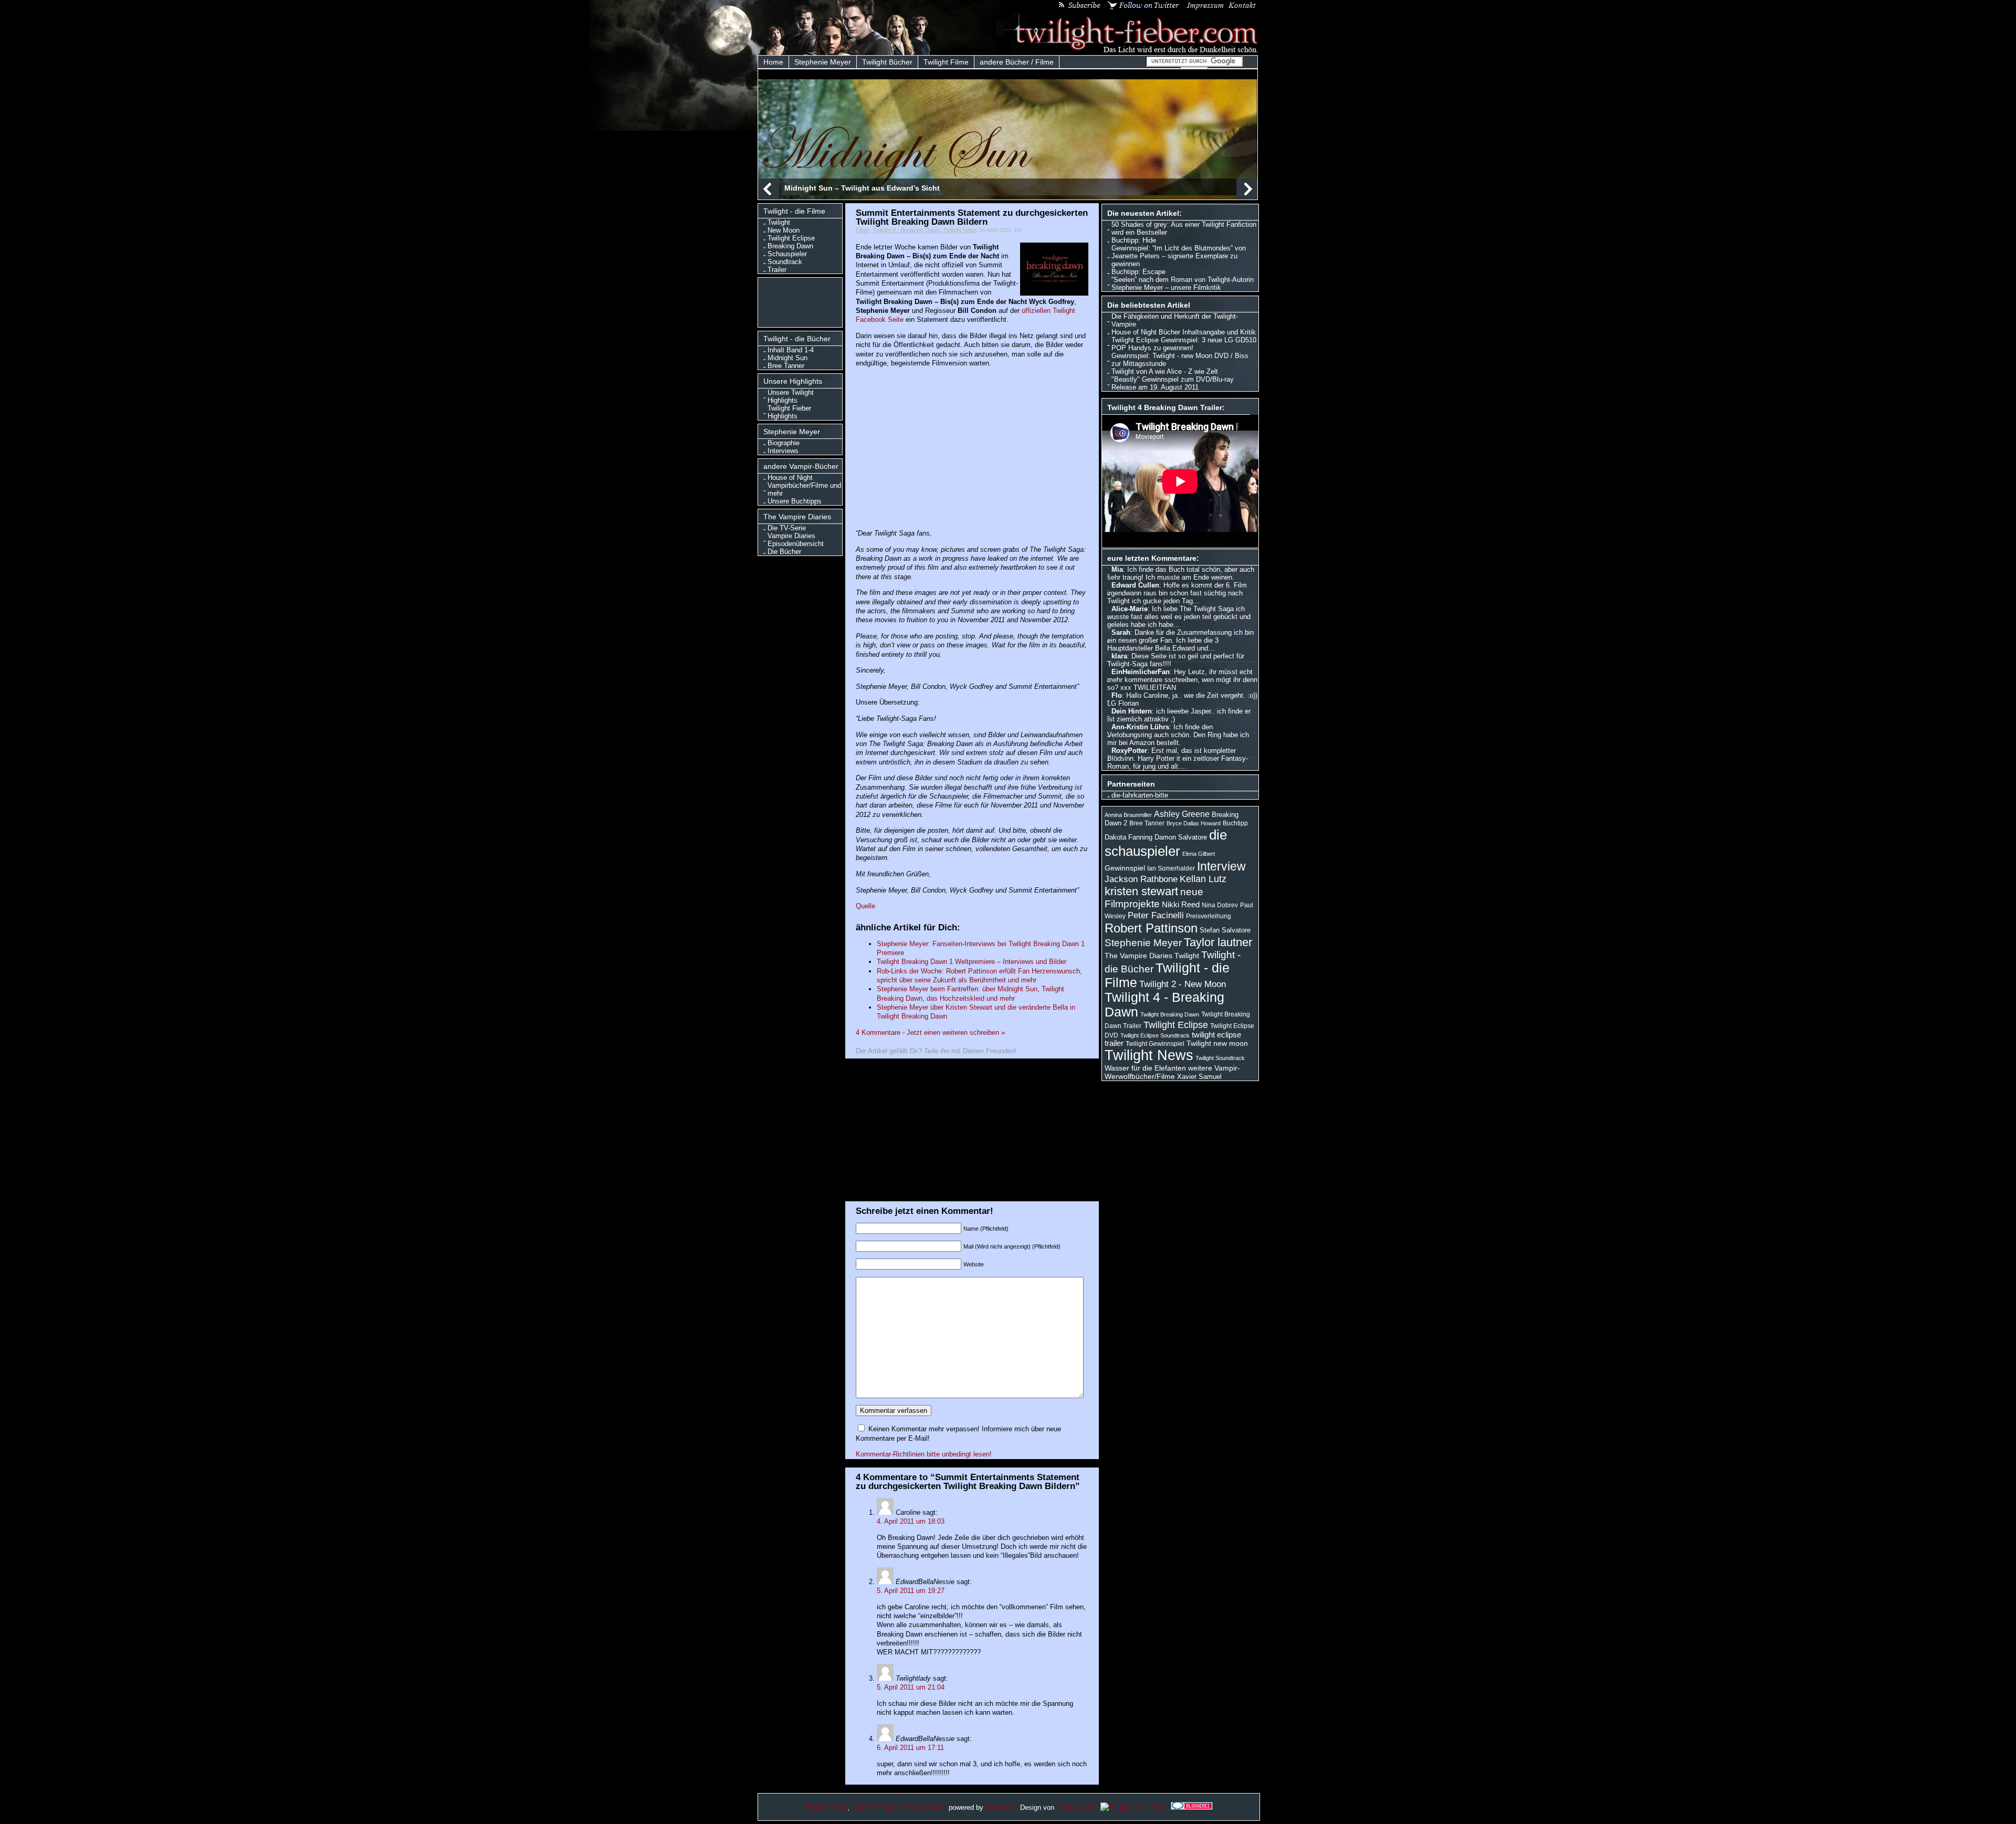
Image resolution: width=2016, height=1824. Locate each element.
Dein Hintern (1132, 711)
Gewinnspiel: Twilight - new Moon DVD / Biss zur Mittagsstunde (1180, 360)
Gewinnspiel (1125, 868)
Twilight (779, 222)
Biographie (784, 443)
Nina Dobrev (1220, 905)
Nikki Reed (1181, 905)
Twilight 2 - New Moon (1183, 984)
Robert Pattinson (1151, 928)
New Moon (784, 230)
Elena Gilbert (1199, 854)
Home (773, 62)
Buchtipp (1235, 823)
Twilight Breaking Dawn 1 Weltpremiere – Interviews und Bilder (972, 962)
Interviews (783, 451)
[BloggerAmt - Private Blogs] (1135, 1807)
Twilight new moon (1217, 1043)
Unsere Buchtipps (795, 501)
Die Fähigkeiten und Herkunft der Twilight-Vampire (1175, 320)
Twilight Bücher (887, 62)
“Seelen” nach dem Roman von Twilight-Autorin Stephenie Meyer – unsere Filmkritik (1183, 284)
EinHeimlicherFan (1141, 672)
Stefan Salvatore (1225, 930)
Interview (1221, 866)
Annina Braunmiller (1128, 815)
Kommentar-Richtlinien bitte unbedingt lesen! (924, 1454)
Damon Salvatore (1181, 837)
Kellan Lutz (1203, 879)
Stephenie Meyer (823, 62)
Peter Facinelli (1156, 915)
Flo (1117, 695)
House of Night (790, 478)
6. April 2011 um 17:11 (910, 1748)
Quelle (865, 906)
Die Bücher (784, 552)
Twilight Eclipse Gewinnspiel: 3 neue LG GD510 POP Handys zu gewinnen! (1184, 344)
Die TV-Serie (787, 528)
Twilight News (960, 230)
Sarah (1121, 632)
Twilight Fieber (826, 1807)
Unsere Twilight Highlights (791, 396)
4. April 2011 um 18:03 (911, 1521)
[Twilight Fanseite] (1128, 51)
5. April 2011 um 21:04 (911, 1687)
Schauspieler (787, 254)
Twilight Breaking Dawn (1170, 1014)
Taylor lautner (1218, 942)
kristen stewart (1141, 891)
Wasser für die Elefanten (1145, 1068)
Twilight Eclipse (791, 238)
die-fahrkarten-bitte (1140, 795)
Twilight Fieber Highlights (789, 412)
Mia (1117, 569)
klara (1119, 656)
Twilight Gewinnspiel (1155, 1044)
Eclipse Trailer (925, 1807)
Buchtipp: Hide (1134, 240)
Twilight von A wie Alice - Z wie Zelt (1165, 371)
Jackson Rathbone (1141, 879)
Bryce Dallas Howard (1194, 823)
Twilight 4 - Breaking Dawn (906, 230)
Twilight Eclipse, (876, 1807)
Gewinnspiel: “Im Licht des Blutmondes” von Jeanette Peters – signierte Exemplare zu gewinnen (1179, 256)
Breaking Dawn (790, 246)
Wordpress (1002, 1807)
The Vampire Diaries (1138, 956)
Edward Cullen (1135, 585)
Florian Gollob (1077, 1807)
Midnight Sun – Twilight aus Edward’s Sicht (862, 188)
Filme (863, 230)
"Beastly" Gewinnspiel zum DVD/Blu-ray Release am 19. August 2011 (1173, 383)
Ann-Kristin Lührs (1140, 727)
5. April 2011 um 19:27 (911, 1591)
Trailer (777, 270)
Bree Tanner (786, 366)
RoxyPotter (1129, 751)
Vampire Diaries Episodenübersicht (796, 540)
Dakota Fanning (1128, 837)
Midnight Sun (787, 358)
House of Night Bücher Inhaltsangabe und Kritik (1184, 332)
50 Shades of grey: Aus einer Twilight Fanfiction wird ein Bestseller (1184, 228)
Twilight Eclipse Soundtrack (1155, 1035)
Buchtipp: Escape (1138, 272)
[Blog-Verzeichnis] (1192, 1807)
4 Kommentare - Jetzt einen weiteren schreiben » (930, 1032)
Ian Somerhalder (1171, 868)
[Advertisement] (802, 301)
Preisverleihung (1209, 916)
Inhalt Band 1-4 (791, 350)
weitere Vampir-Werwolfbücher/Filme (1172, 1072)
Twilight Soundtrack (1220, 1058)
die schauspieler (1166, 843)
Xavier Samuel (1199, 1077)
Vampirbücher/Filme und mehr (804, 489)
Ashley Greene (1182, 814)
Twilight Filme (946, 62)
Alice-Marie (1130, 609)
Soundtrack (785, 262)
